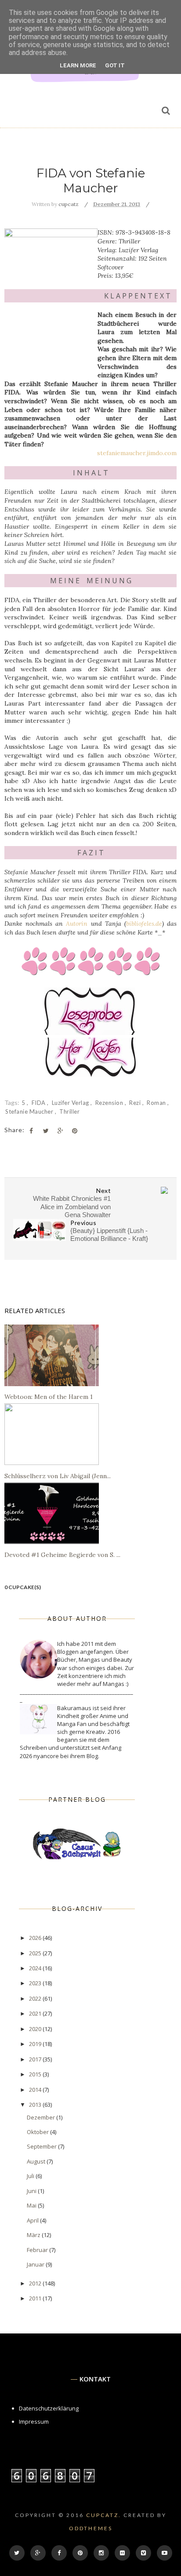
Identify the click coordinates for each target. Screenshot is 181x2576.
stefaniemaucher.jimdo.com (137, 453)
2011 (36, 2298)
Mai (32, 2205)
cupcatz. (104, 2515)
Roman (157, 1103)
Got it (115, 65)
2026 (36, 1938)
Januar (36, 2264)
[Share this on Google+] (60, 1131)
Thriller (69, 1111)
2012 (36, 2283)
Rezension (110, 1103)
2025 (36, 1953)
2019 (36, 2044)
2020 (36, 2029)
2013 (36, 2105)
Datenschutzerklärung (49, 2408)
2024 (36, 1968)
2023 (36, 1983)
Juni (32, 2191)
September (42, 2146)
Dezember (42, 2117)
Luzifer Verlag (71, 1103)
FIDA (40, 1103)
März (34, 2235)
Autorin (77, 924)
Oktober (38, 2132)
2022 (36, 1998)
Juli (31, 2176)
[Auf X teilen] (46, 1131)
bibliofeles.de (144, 924)
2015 (36, 2074)
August (37, 2161)
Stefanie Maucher (30, 1111)
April (33, 2220)
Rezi (136, 1103)
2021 (36, 2013)
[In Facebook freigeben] (31, 1131)
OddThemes (91, 2528)
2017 (36, 2059)
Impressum (34, 2421)
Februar (38, 2250)
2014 (36, 2090)
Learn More (78, 65)
